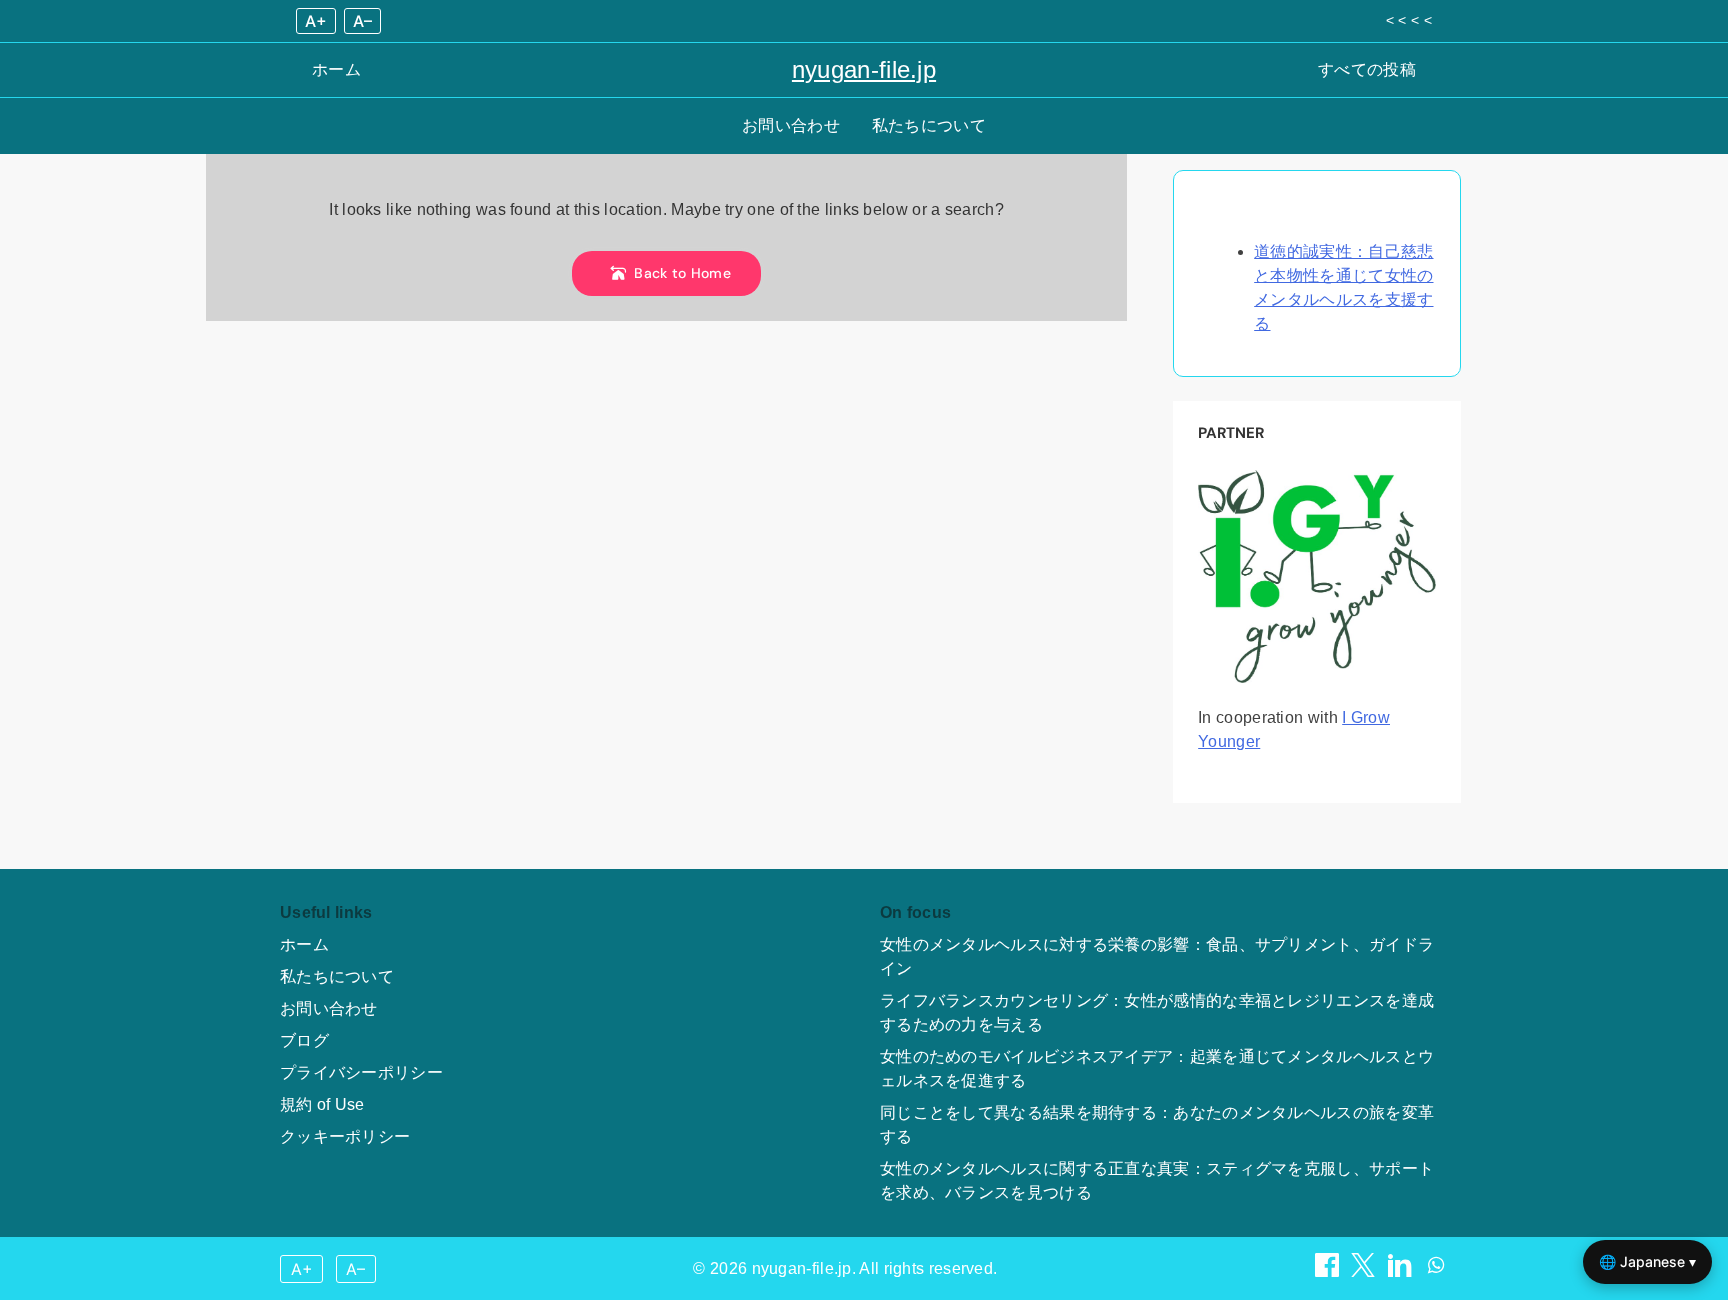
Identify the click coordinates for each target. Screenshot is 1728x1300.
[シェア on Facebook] (1329, 1271)
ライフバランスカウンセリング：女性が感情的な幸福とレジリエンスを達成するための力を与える (1157, 1012)
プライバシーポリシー (361, 1072)
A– (362, 21)
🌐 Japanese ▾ (1647, 1261)
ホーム (336, 69)
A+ (316, 21)
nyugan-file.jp (864, 69)
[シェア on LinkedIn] (1402, 1271)
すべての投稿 (1367, 69)
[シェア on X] (1365, 1271)
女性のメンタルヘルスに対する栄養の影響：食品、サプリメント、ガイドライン (1157, 956)
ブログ (304, 1040)
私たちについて (929, 125)
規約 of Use (322, 1104)
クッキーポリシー (345, 1136)
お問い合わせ (791, 125)
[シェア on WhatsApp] (1436, 1271)
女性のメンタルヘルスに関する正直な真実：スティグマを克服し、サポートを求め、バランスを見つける (1157, 1180)
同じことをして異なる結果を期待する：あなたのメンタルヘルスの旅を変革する (1157, 1124)
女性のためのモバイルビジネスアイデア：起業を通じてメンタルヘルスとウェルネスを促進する (1157, 1068)
